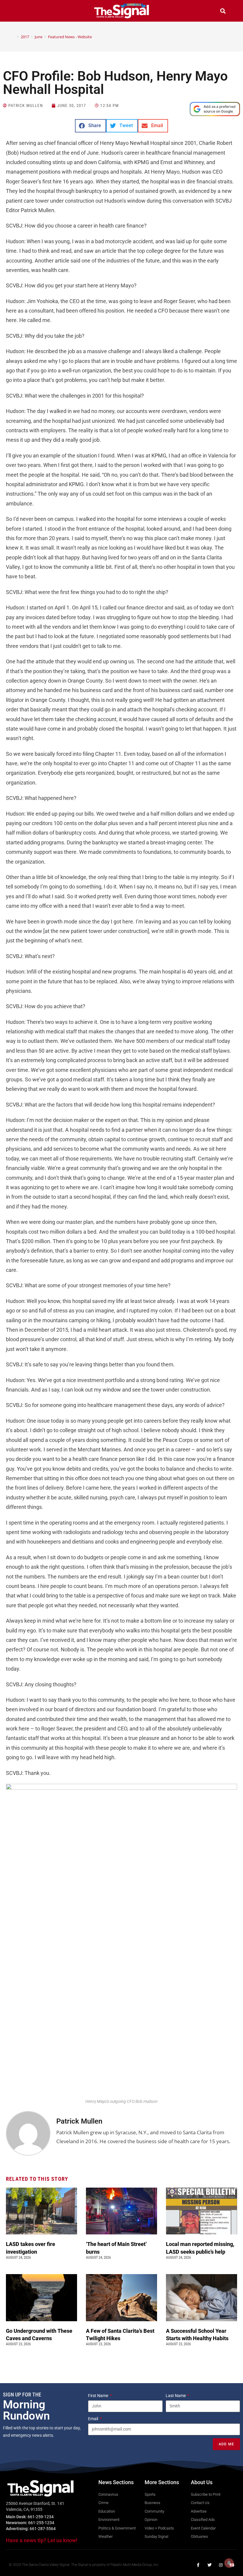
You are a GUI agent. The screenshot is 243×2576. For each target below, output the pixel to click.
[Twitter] (210, 2565)
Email (93, 2419)
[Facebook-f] (198, 2565)
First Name (99, 2396)
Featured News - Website (70, 37)
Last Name (176, 2396)
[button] (20, 12)
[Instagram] (221, 2565)
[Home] (14, 37)
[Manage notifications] (229, 2563)
